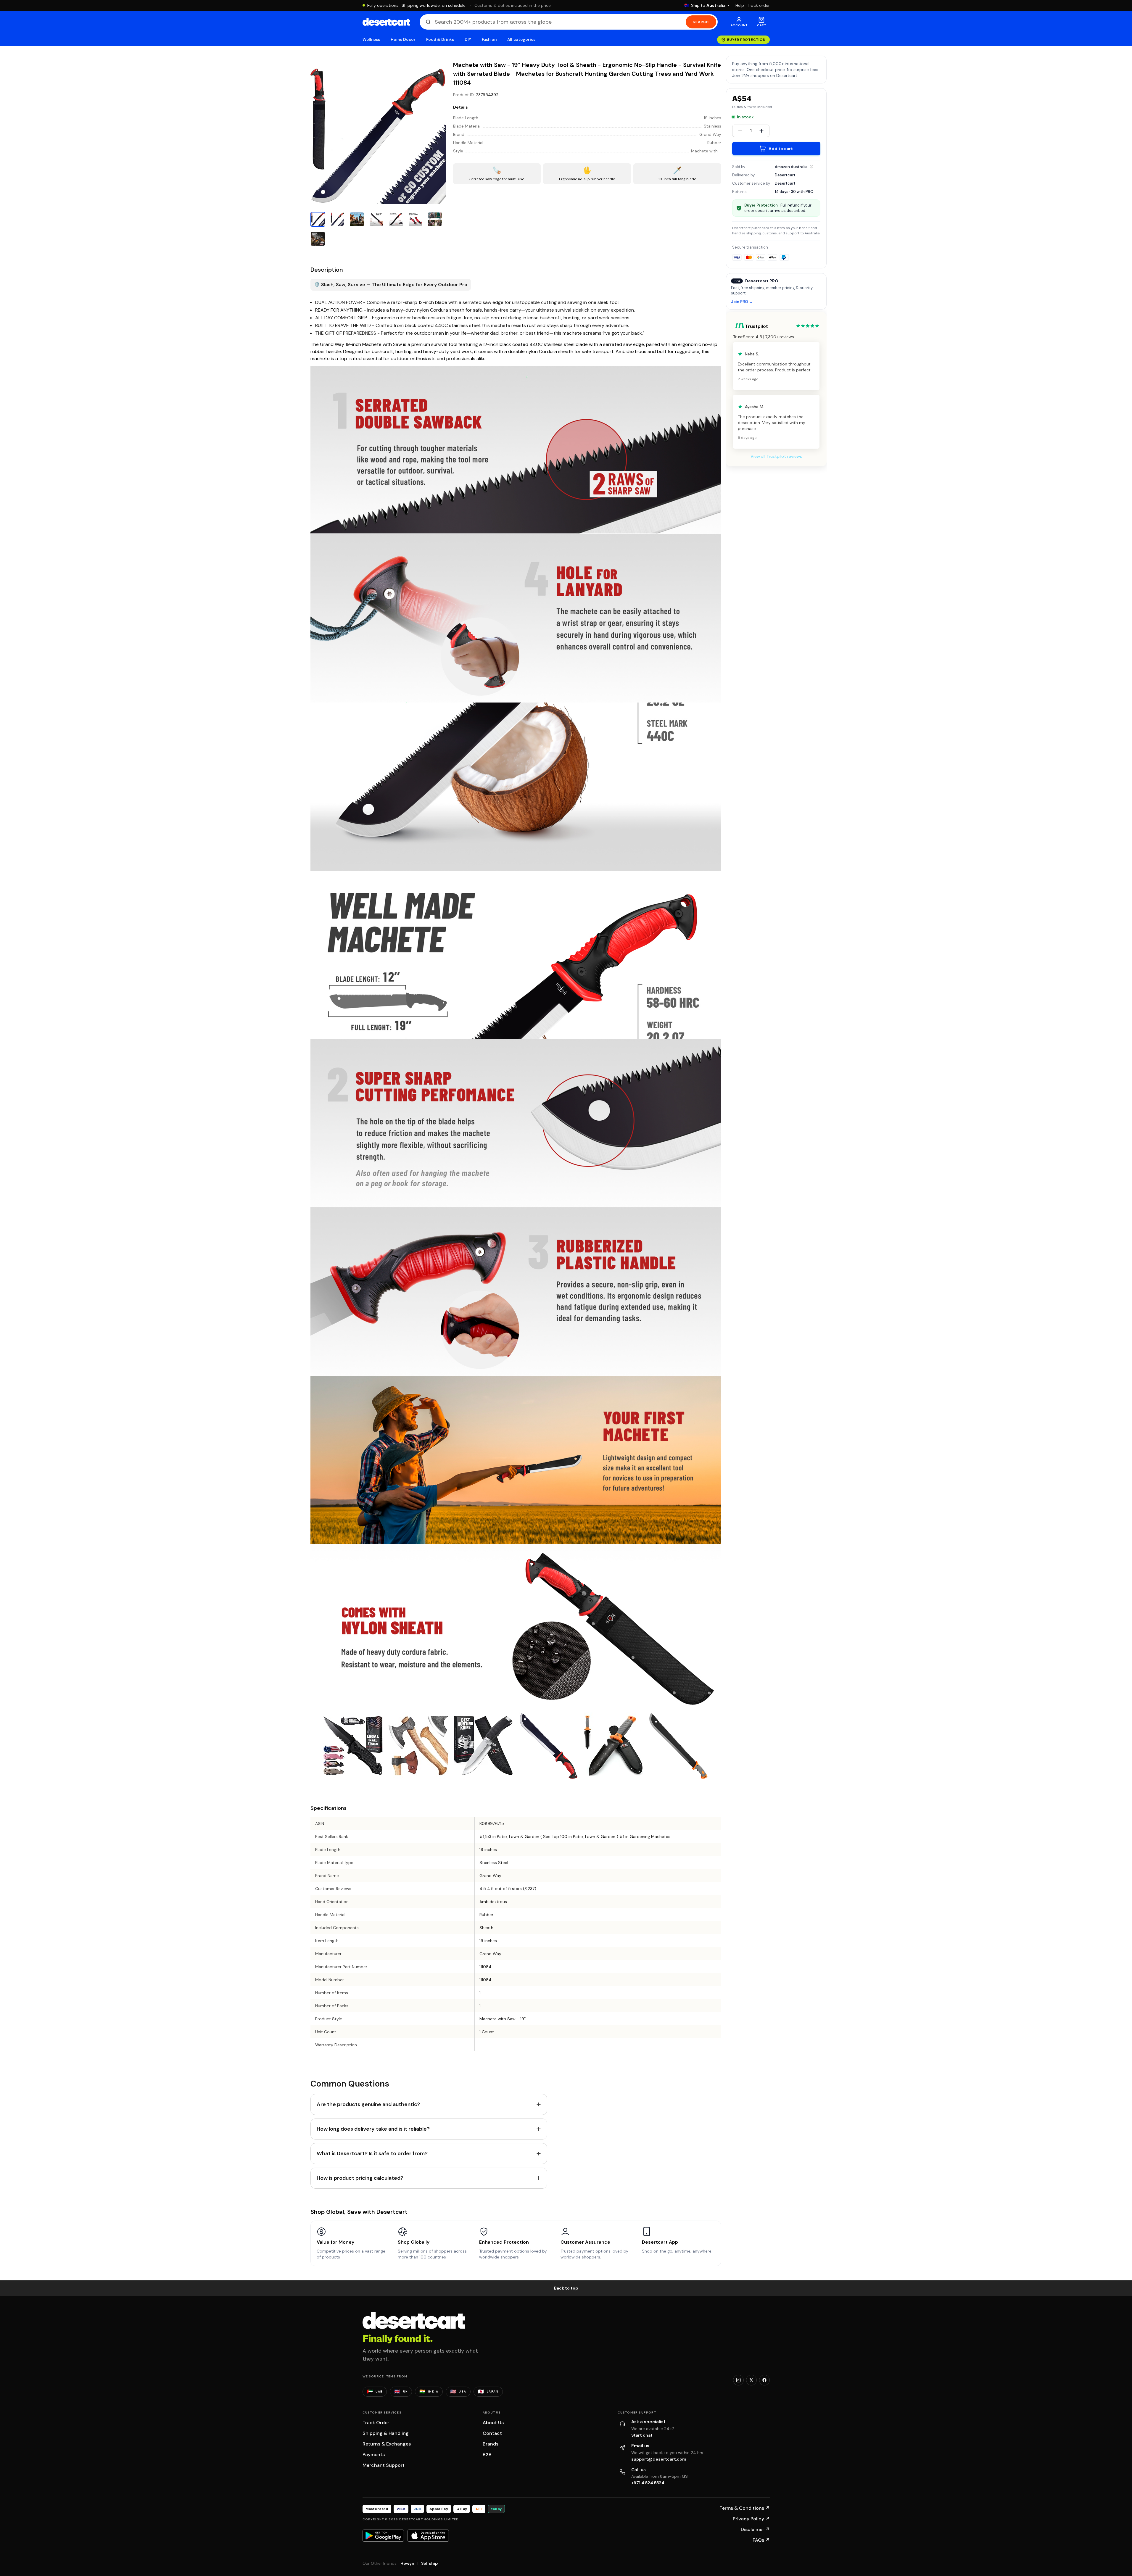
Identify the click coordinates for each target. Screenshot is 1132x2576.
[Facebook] (764, 2380)
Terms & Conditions (745, 2508)
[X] (751, 2380)
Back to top (566, 2288)
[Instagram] (738, 2380)
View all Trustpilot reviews (776, 456)
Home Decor (403, 40)
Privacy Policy (751, 2519)
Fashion (489, 40)
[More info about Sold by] (811, 167)
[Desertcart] (386, 22)
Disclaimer (755, 2529)
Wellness (371, 40)
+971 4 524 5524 (648, 2483)
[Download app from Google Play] (383, 2535)
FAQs (761, 2540)
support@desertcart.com (659, 2459)
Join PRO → (742, 302)
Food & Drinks (440, 40)
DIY (468, 40)
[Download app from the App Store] (428, 2535)
